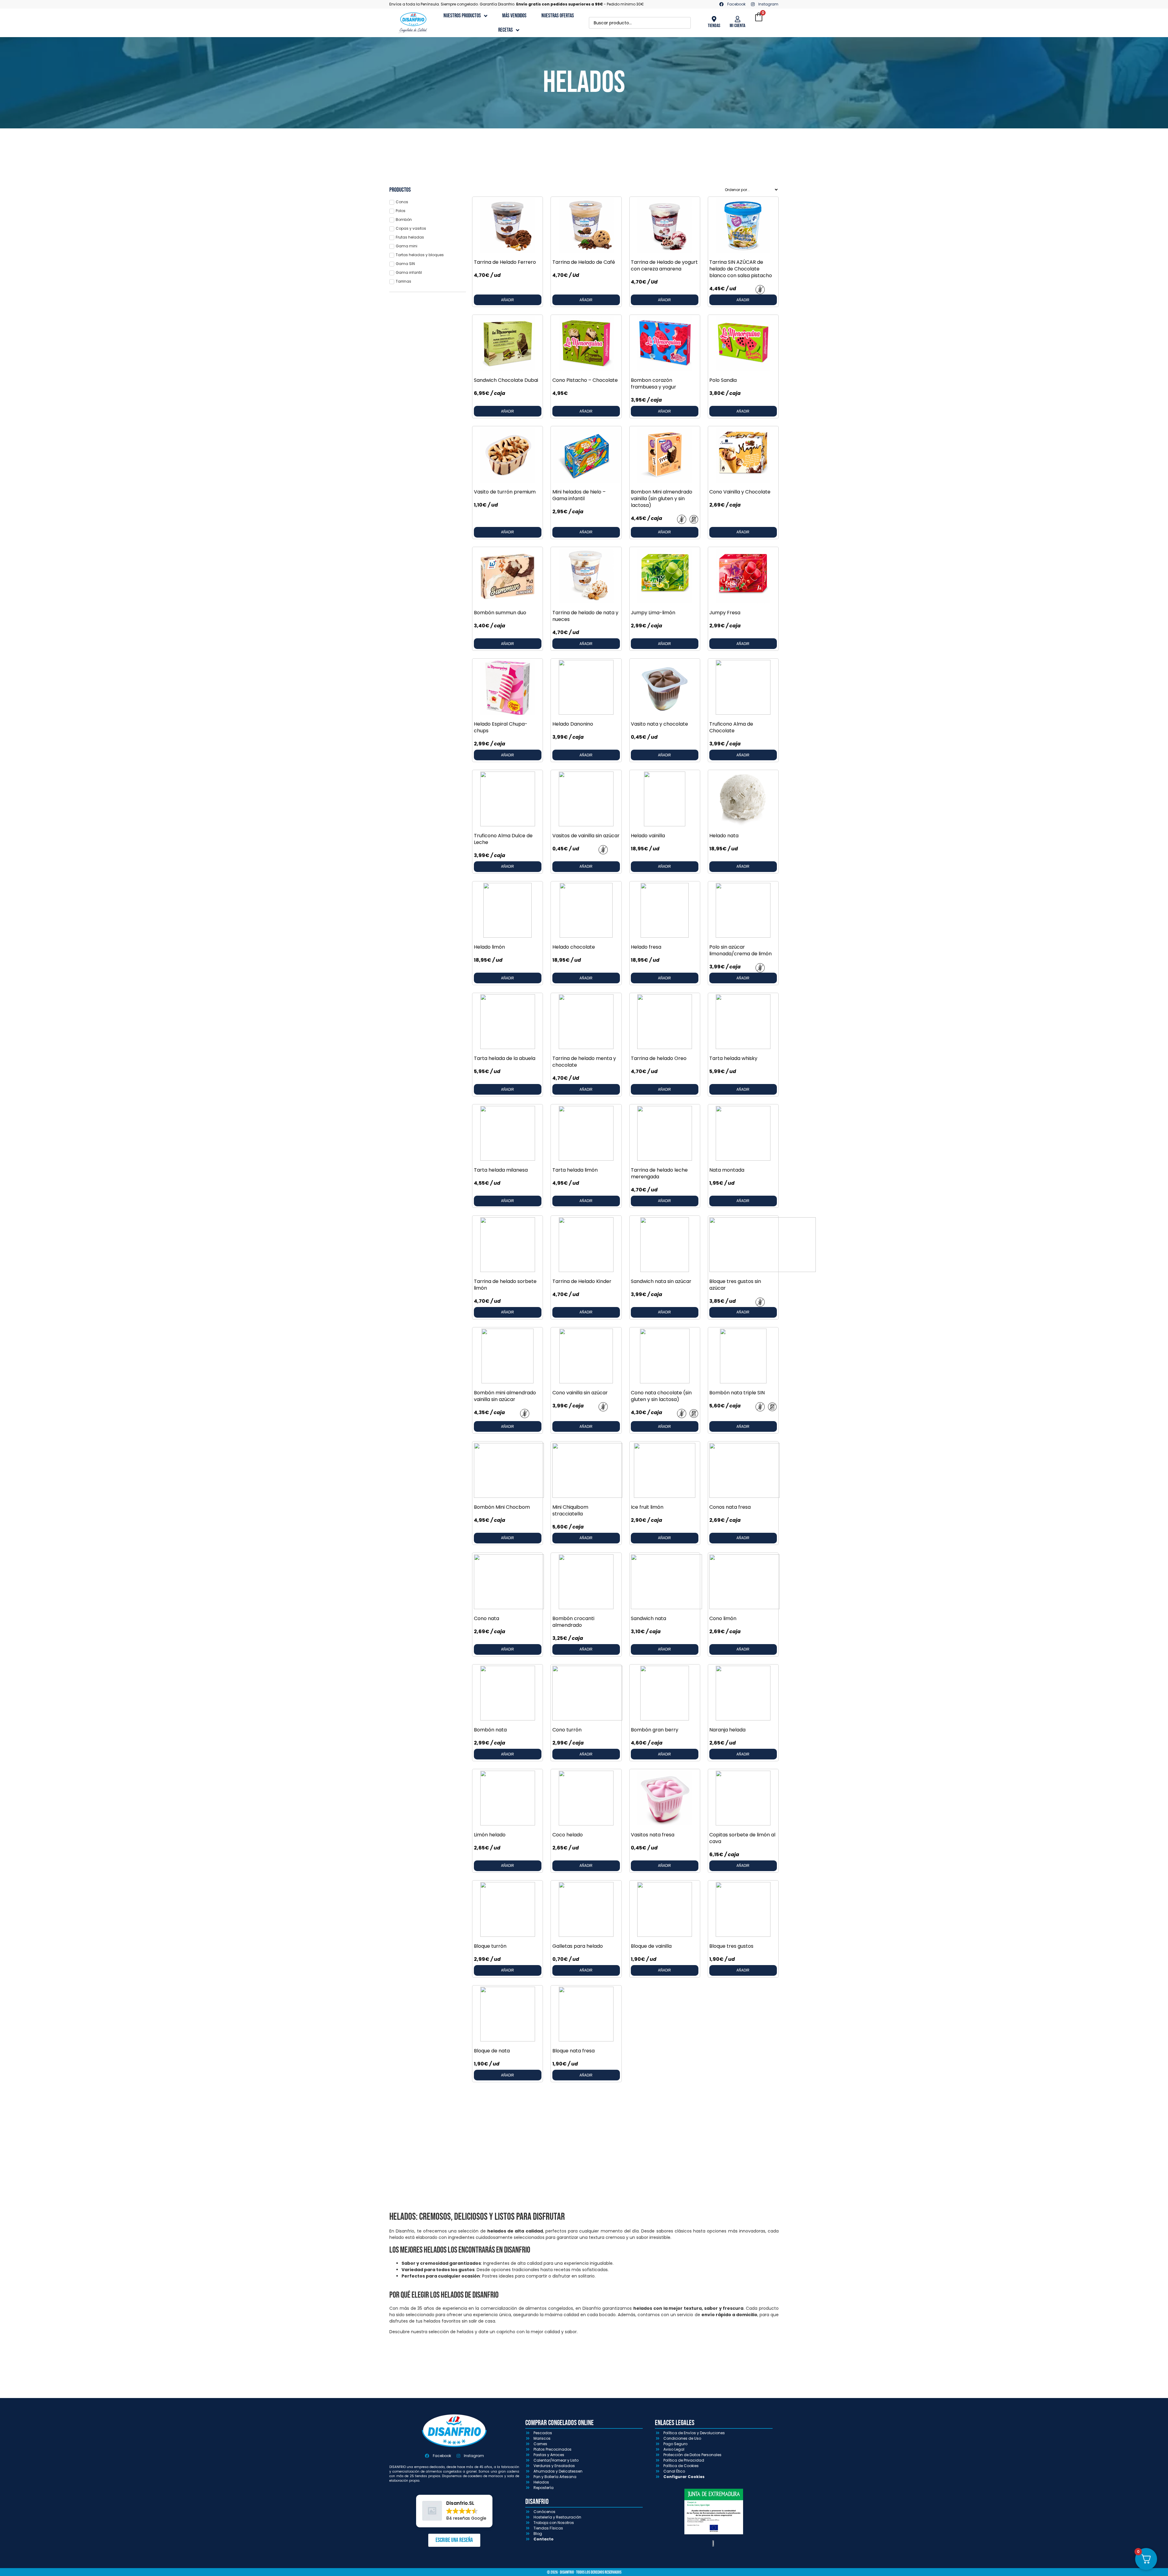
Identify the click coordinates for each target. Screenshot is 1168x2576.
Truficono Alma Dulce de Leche (503, 839)
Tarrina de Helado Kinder (582, 1281)
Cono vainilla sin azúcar (580, 1393)
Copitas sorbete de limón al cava (742, 1838)
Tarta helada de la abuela (505, 1058)
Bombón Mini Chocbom (502, 1507)
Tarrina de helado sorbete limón (505, 1285)
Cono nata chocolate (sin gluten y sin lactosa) (661, 1396)
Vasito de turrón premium (505, 492)
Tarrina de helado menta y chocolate (584, 1062)
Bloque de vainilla (651, 1946)
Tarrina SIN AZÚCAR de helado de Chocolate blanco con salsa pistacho (741, 269)
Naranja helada (727, 1730)
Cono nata (487, 1618)
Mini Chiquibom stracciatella (570, 1510)
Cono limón (723, 1618)
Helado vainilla (648, 836)
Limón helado (490, 1835)
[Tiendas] (714, 19)
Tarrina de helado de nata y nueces (585, 616)
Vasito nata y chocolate (659, 724)
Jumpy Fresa (725, 613)
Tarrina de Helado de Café (584, 262)
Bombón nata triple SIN (737, 1393)
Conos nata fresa (730, 1507)
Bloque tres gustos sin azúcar (735, 1285)
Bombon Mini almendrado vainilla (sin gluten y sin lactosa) (662, 498)
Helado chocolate (574, 947)
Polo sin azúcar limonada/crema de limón (740, 950)
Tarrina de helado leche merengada (659, 1173)
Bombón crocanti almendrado (573, 1622)
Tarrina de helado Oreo (659, 1058)
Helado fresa (646, 947)
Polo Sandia (723, 380)
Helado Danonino (573, 724)
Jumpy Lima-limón (653, 613)
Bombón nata (490, 1730)
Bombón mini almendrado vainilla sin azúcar (505, 1396)
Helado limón (489, 947)
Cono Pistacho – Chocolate (585, 380)
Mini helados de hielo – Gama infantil (579, 495)
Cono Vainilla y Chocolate (740, 492)
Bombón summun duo (500, 613)
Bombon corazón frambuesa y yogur (654, 383)
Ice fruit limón (647, 1507)
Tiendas (714, 26)
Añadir (508, 300)
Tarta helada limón (575, 1170)
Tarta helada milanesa (501, 1170)
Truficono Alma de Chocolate (731, 727)
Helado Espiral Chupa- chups (501, 727)
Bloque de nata (492, 2051)
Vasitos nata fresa (653, 1835)
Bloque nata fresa (574, 2051)
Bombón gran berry (655, 1730)
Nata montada (727, 1170)
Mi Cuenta (737, 26)
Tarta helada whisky (733, 1058)
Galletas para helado (578, 1946)
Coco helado (568, 1835)
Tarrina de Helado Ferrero (505, 262)
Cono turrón (567, 1730)
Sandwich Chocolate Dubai (506, 380)
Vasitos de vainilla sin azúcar (586, 836)
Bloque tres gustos (731, 1946)
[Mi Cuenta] (738, 19)
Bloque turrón (490, 1946)
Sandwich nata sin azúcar (661, 1281)
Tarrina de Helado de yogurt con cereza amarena (664, 265)
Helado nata (724, 836)
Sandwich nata (648, 1618)
